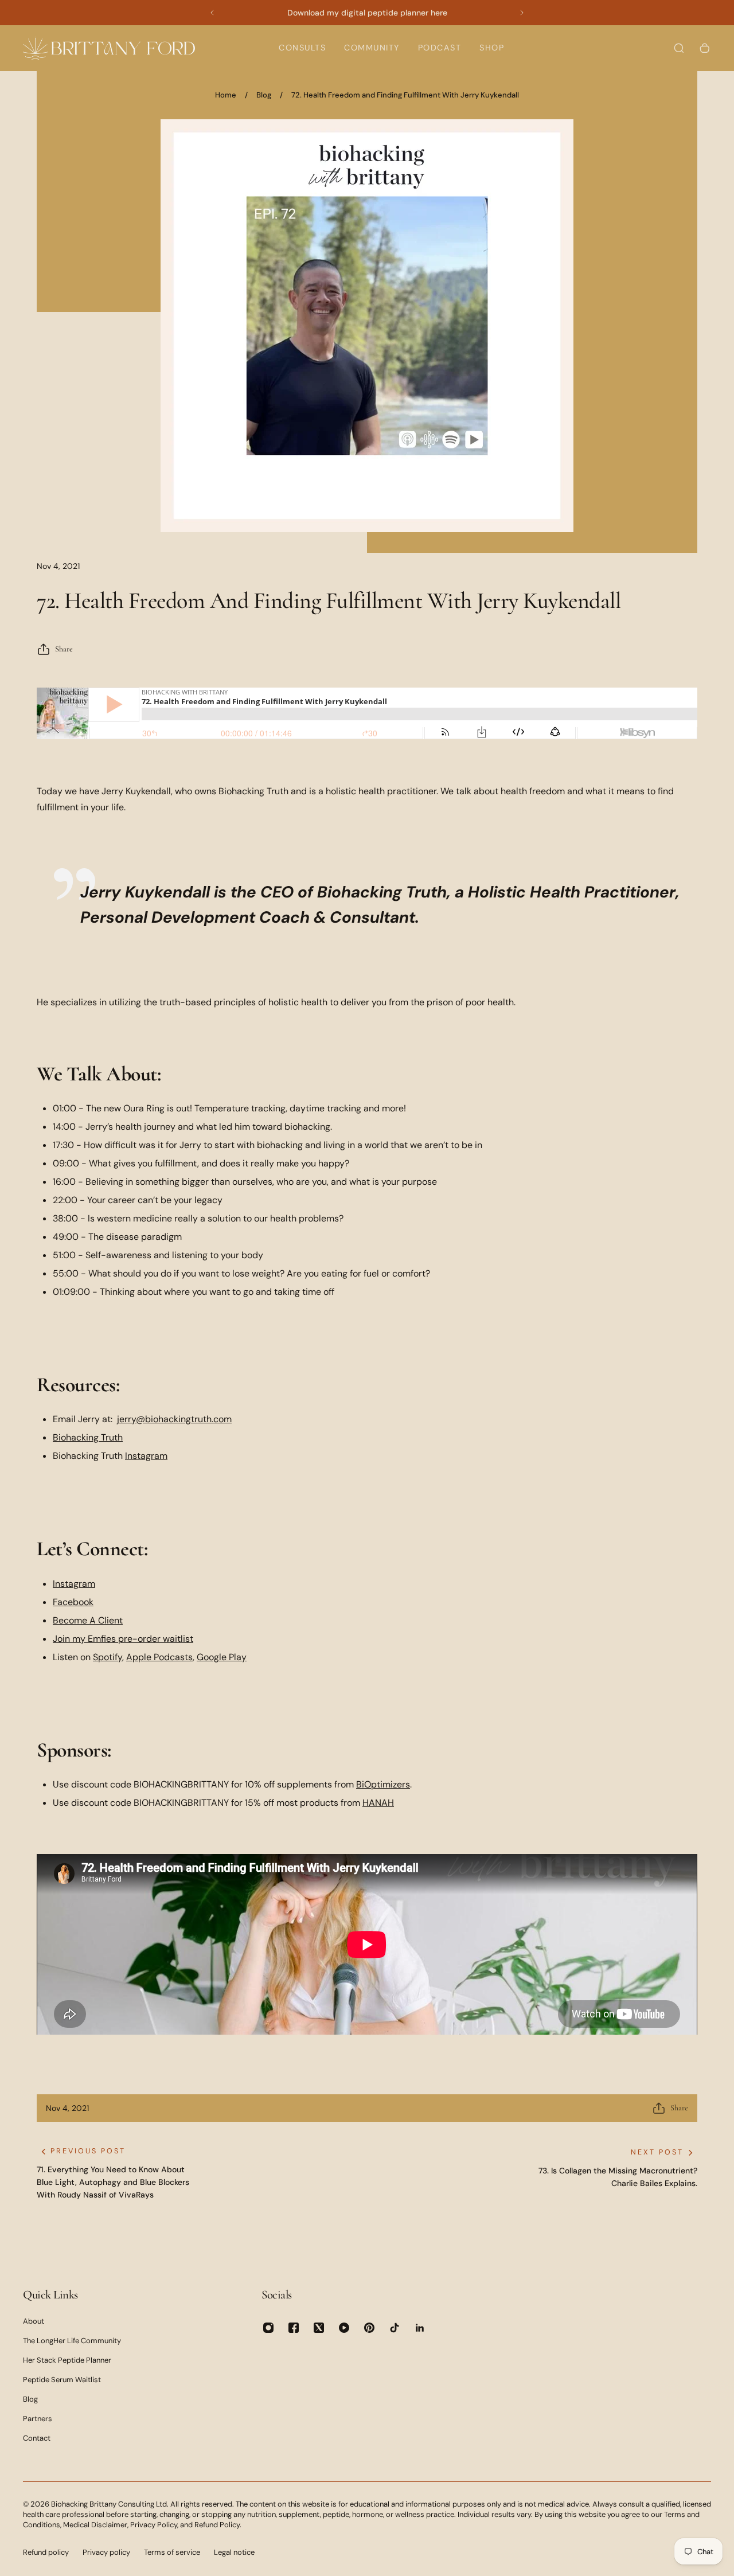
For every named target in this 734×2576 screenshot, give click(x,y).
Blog (264, 95)
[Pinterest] (369, 2328)
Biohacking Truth (88, 1437)
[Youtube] (344, 2328)
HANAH (378, 1803)
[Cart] (705, 48)
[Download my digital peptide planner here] (367, 13)
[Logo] (109, 48)
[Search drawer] (679, 48)
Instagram (146, 1456)
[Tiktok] (395, 2328)
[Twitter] (319, 2328)
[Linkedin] (420, 2328)
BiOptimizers (383, 1784)
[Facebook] (294, 2328)
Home (226, 95)
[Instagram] (268, 2328)
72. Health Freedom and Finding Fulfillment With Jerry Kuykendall (405, 95)
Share (64, 649)
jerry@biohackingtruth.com (174, 1419)
